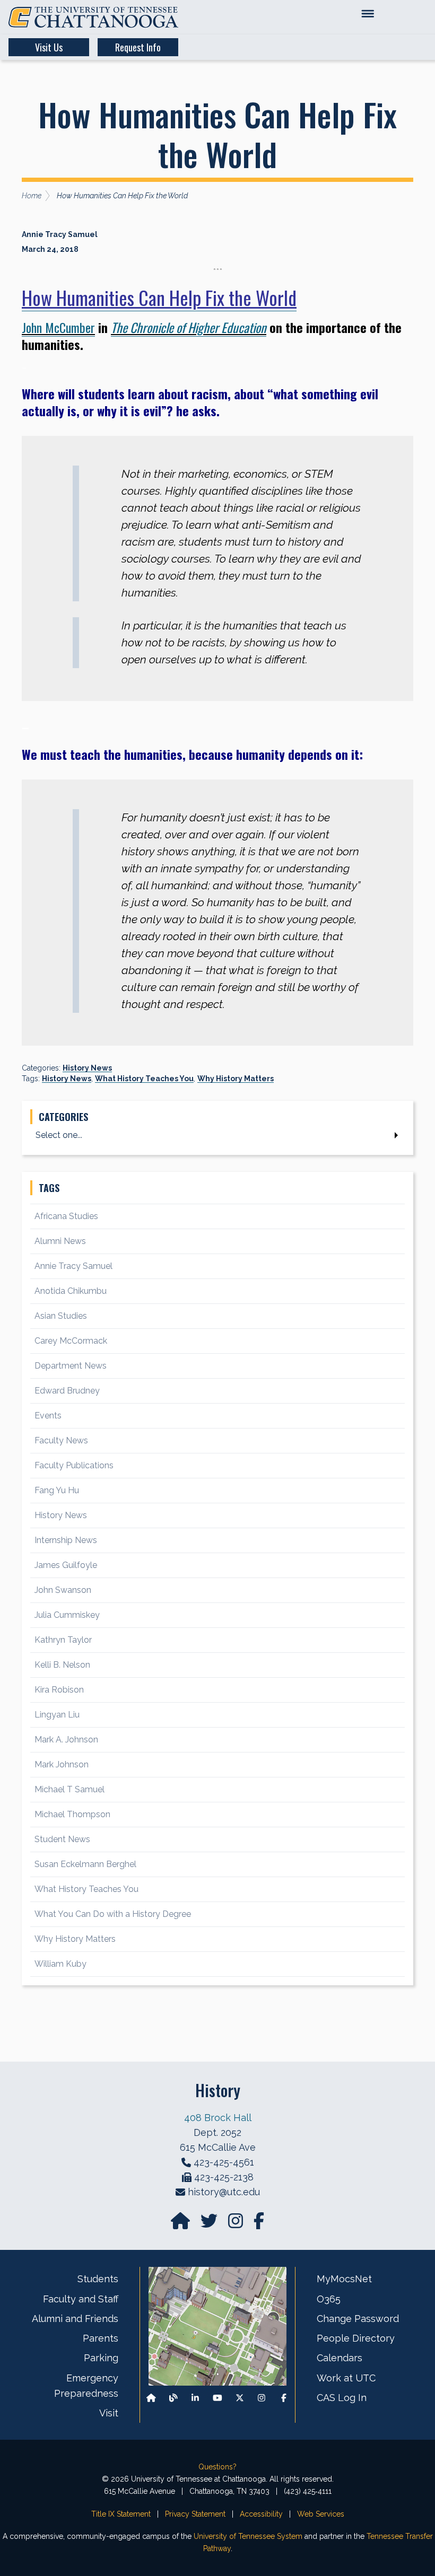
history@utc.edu (224, 2192)
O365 (329, 2299)
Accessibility (261, 2514)
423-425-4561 (224, 2162)
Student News (62, 1839)
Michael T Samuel (69, 1789)
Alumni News (60, 1241)
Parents (101, 2338)
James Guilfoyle (66, 1565)
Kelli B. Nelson (62, 1665)
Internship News (66, 1540)
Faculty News (61, 1440)
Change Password (358, 2319)
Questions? (217, 2467)
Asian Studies (61, 1316)
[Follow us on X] (240, 2398)
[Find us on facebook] (259, 2224)
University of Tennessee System (248, 2536)
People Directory (356, 2338)
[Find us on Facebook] (284, 2398)
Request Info (138, 47)
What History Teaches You (144, 1079)
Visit (109, 2413)
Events (48, 1416)
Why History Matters (236, 1079)
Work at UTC (346, 2378)
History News (87, 1068)
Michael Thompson (72, 1814)
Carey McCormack (71, 1341)
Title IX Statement (121, 2514)
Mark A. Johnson (66, 1740)
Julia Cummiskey (67, 1615)
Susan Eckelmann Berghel (85, 1864)
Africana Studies (66, 1216)
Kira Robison (59, 1690)
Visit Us (49, 47)
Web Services (321, 2514)
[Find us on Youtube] (217, 2398)
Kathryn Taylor (63, 1640)
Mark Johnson (62, 1764)
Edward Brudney (67, 1391)
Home (32, 196)
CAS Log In (342, 2398)
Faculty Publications (74, 1465)
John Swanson (63, 1590)
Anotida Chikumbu (71, 1291)
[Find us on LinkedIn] (195, 2398)
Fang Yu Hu (57, 1490)
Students (98, 2279)
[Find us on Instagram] (237, 2224)
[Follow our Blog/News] (173, 2398)
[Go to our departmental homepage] (181, 2224)
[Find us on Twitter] (210, 2224)
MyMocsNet (344, 2279)
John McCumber (58, 327)
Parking (101, 2358)
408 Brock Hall (218, 2118)
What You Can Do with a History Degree (113, 1914)
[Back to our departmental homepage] (151, 2398)
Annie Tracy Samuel (73, 1266)
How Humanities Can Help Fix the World (159, 297)
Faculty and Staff (81, 2299)
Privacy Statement (195, 2514)
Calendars (340, 2358)
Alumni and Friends (75, 2319)
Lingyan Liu (57, 1715)
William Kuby (60, 1964)
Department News (71, 1366)
